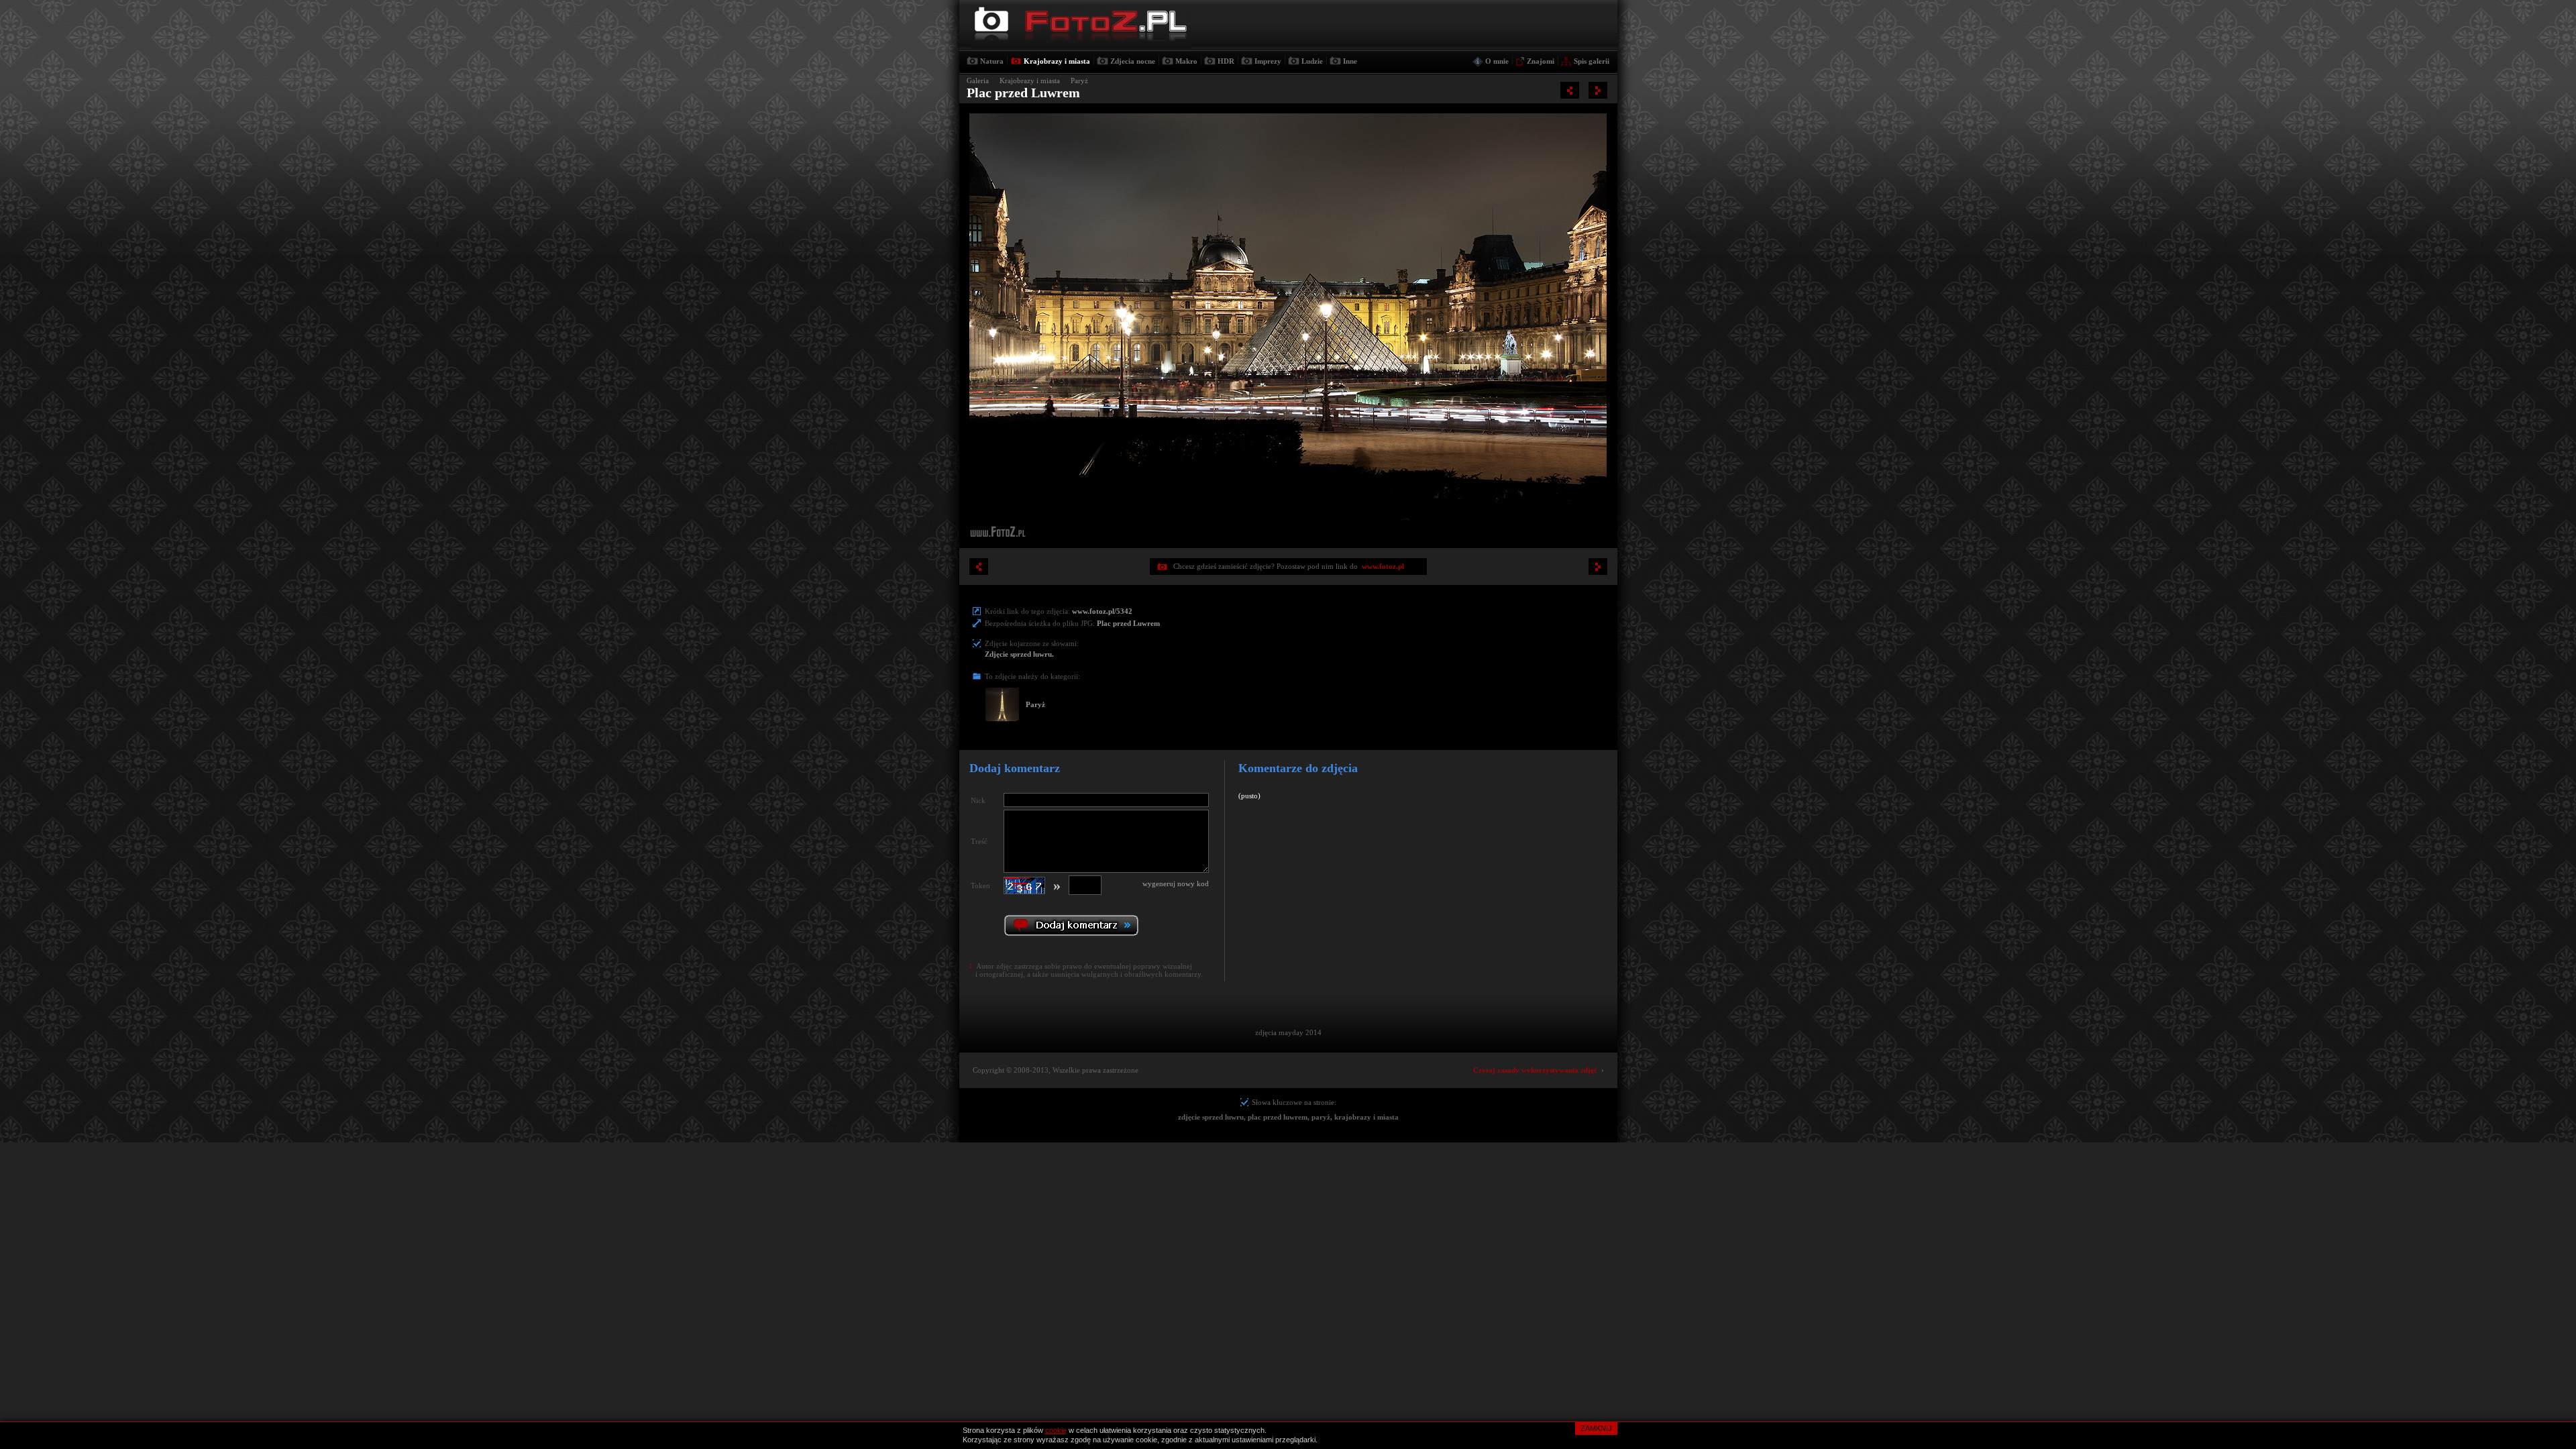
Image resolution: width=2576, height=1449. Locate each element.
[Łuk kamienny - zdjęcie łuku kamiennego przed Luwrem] (1598, 90)
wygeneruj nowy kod (1176, 883)
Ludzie (1312, 61)
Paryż (1079, 80)
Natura (992, 61)
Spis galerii (1592, 61)
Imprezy (1268, 61)
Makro (1186, 61)
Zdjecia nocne (1133, 61)
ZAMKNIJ (1596, 1428)
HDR (1226, 61)
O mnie (1497, 61)
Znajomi (1541, 61)
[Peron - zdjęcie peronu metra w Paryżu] (1570, 90)
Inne (1350, 61)
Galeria (978, 80)
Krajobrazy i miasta (1057, 61)
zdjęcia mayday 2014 (1288, 1032)
